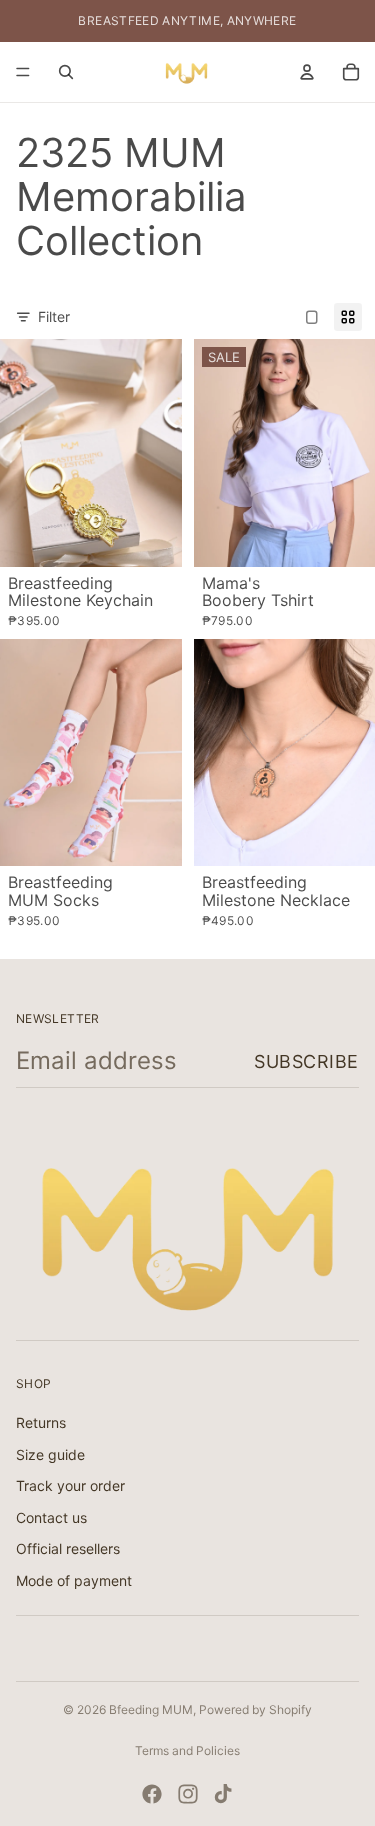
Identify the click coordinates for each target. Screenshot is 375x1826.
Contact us (51, 1516)
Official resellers (68, 1548)
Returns (41, 1422)
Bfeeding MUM (151, 1709)
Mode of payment (74, 1580)
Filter (54, 316)
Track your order (70, 1485)
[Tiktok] (223, 1794)
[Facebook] (152, 1794)
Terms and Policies (187, 1750)
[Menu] (23, 72)
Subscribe (306, 1061)
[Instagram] (188, 1794)
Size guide (50, 1453)
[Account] (307, 72)
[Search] (66, 72)
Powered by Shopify (255, 1709)
